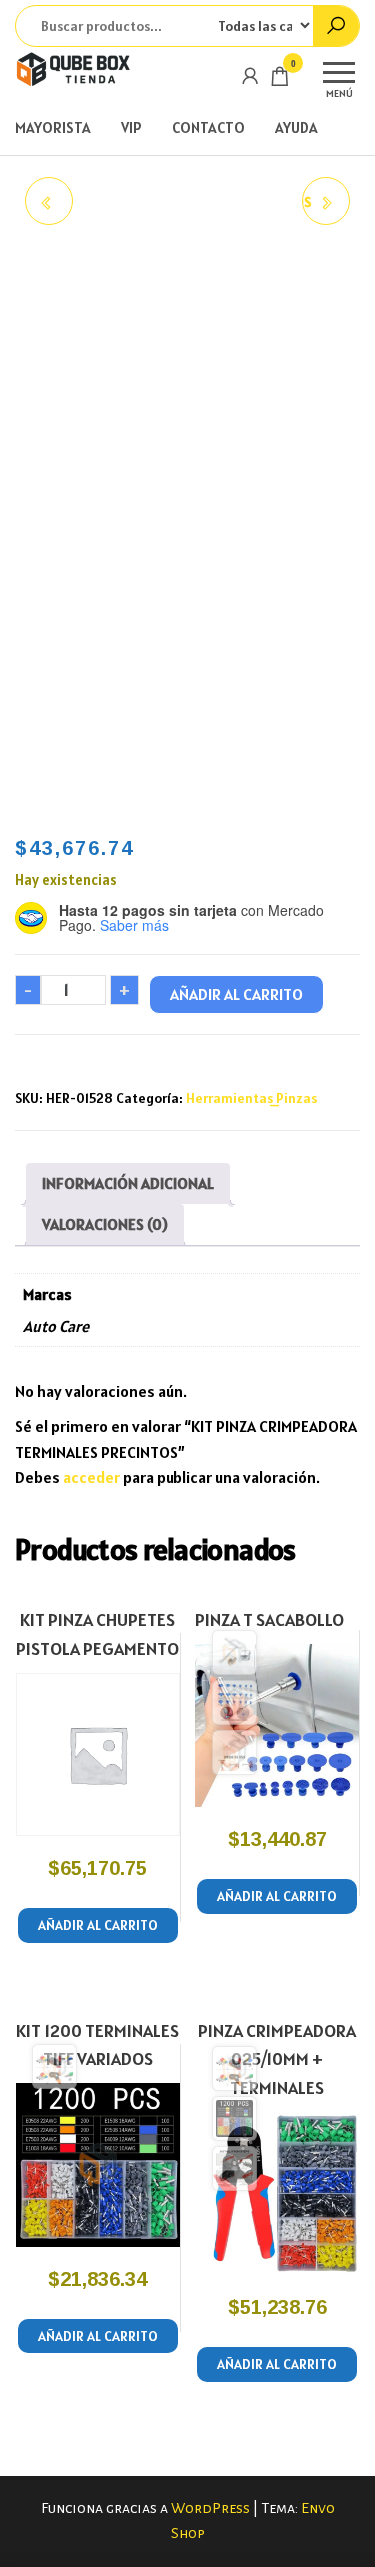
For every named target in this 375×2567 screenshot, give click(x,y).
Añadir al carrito (236, 994)
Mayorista (53, 127)
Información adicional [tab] (128, 1183)
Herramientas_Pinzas (251, 1098)
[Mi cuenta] (250, 75)
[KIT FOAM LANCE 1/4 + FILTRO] (49, 201)
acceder (91, 1477)
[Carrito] (280, 79)
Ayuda (296, 127)
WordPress (210, 2508)
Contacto (208, 127)
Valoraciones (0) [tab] (105, 1224)
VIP (131, 127)
